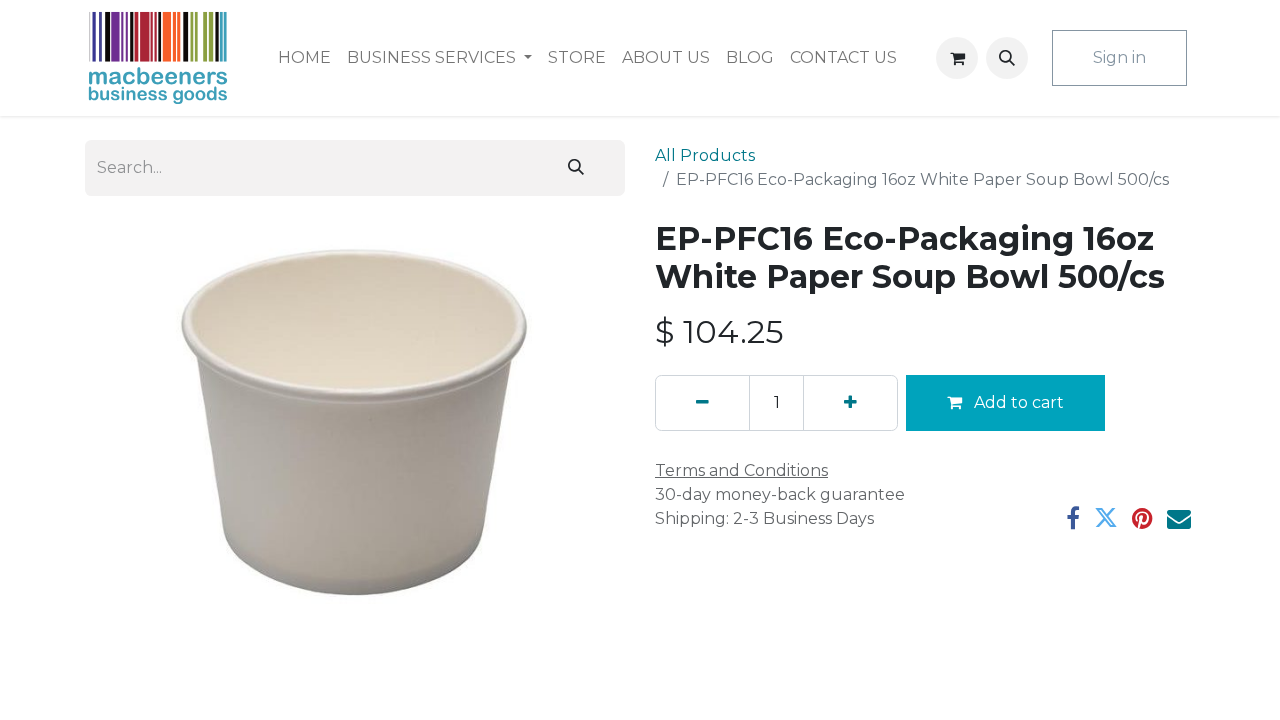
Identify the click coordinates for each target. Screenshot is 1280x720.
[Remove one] (702, 403)
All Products (705, 155)
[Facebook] (1073, 518)
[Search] (576, 168)
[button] (1007, 58)
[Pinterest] (1142, 518)
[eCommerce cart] (957, 58)
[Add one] (850, 403)
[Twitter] (1106, 518)
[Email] (1179, 518)
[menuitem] (304, 58)
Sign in (1119, 57)
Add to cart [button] (1017, 402)
